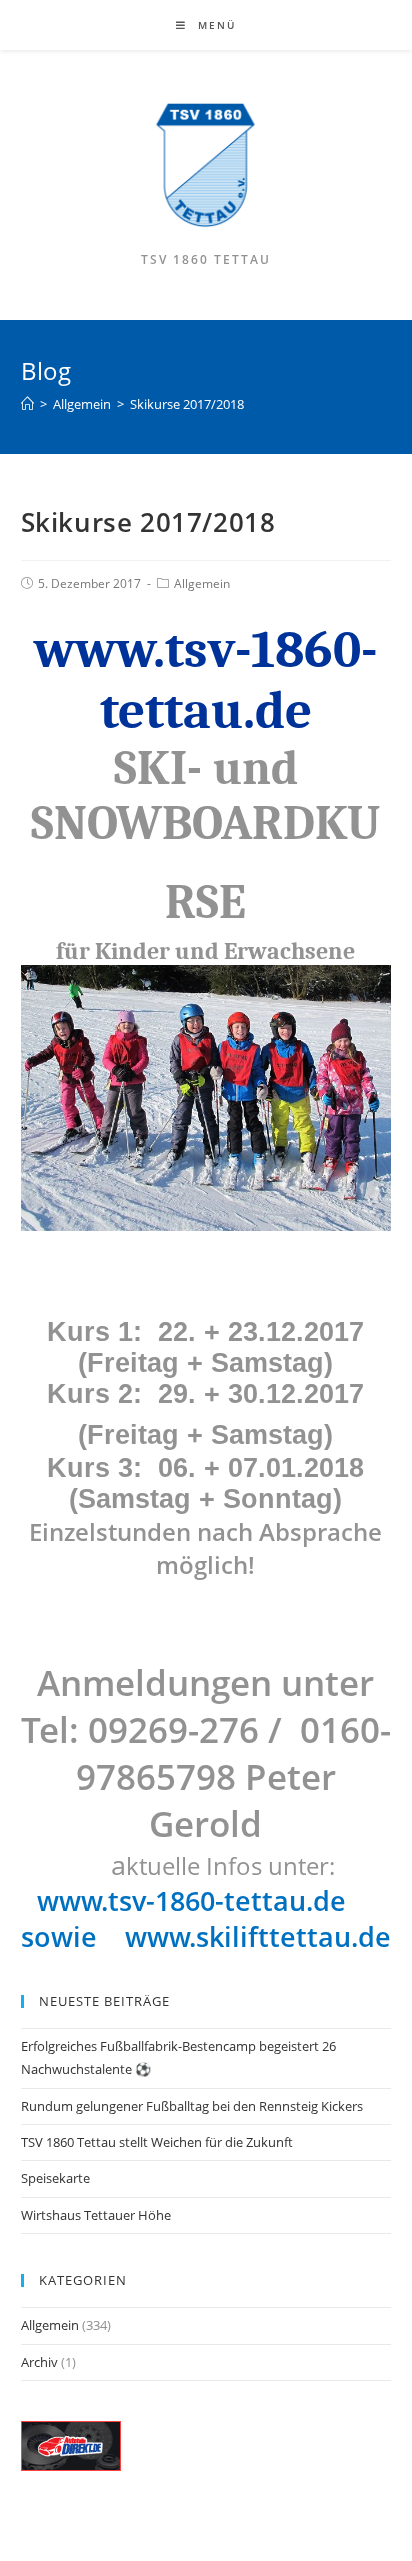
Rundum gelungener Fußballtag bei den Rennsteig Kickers (192, 2106)
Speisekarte (55, 2178)
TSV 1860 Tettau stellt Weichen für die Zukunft (157, 2142)
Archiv (39, 2362)
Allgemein (202, 583)
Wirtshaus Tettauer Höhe (96, 2215)
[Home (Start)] (27, 404)
